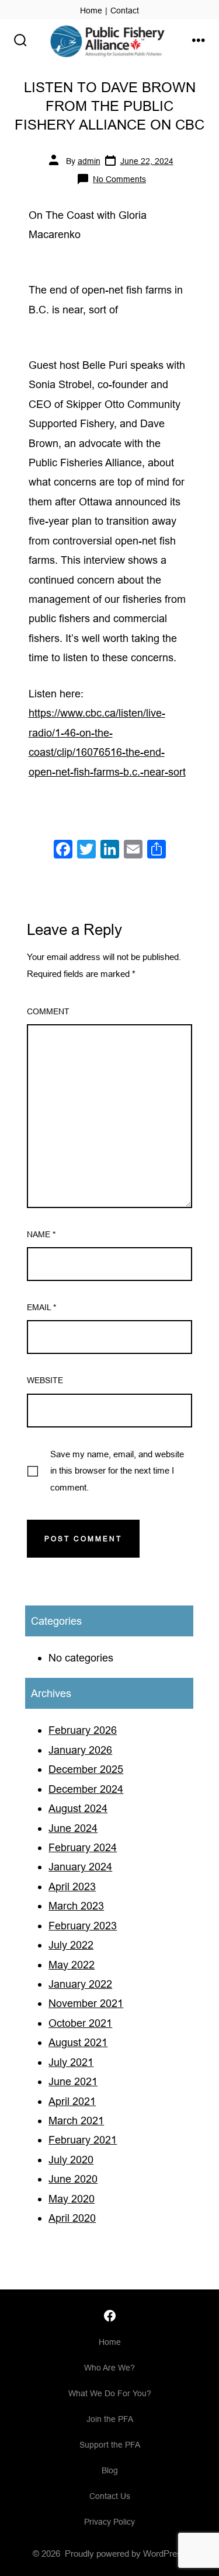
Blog (110, 2470)
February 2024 (83, 1847)
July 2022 (71, 1945)
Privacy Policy (109, 2522)
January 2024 (80, 1867)
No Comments (119, 179)
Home (91, 11)
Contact (125, 11)
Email (41, 1307)
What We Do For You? (110, 2393)
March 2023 (76, 1906)
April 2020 (72, 2218)
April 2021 (72, 2101)
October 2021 (80, 2023)
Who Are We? (109, 2368)
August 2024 (78, 1808)
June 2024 (73, 1828)
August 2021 (78, 2042)
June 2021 (73, 2081)
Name (41, 1234)
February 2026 (83, 1730)
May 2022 (72, 1965)
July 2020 (71, 2160)
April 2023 (72, 1886)
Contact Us (110, 2496)
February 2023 (83, 1926)
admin (89, 161)
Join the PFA (110, 2419)
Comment (48, 1011)
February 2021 (83, 2140)
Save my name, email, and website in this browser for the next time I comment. (117, 1471)
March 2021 (76, 2121)
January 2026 (80, 1750)
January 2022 (80, 1984)
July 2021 (71, 2062)
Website (45, 1380)
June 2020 (73, 2179)
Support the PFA (110, 2445)
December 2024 (86, 1789)
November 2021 (86, 2003)
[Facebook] (63, 851)
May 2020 (72, 2199)
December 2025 (86, 1769)
